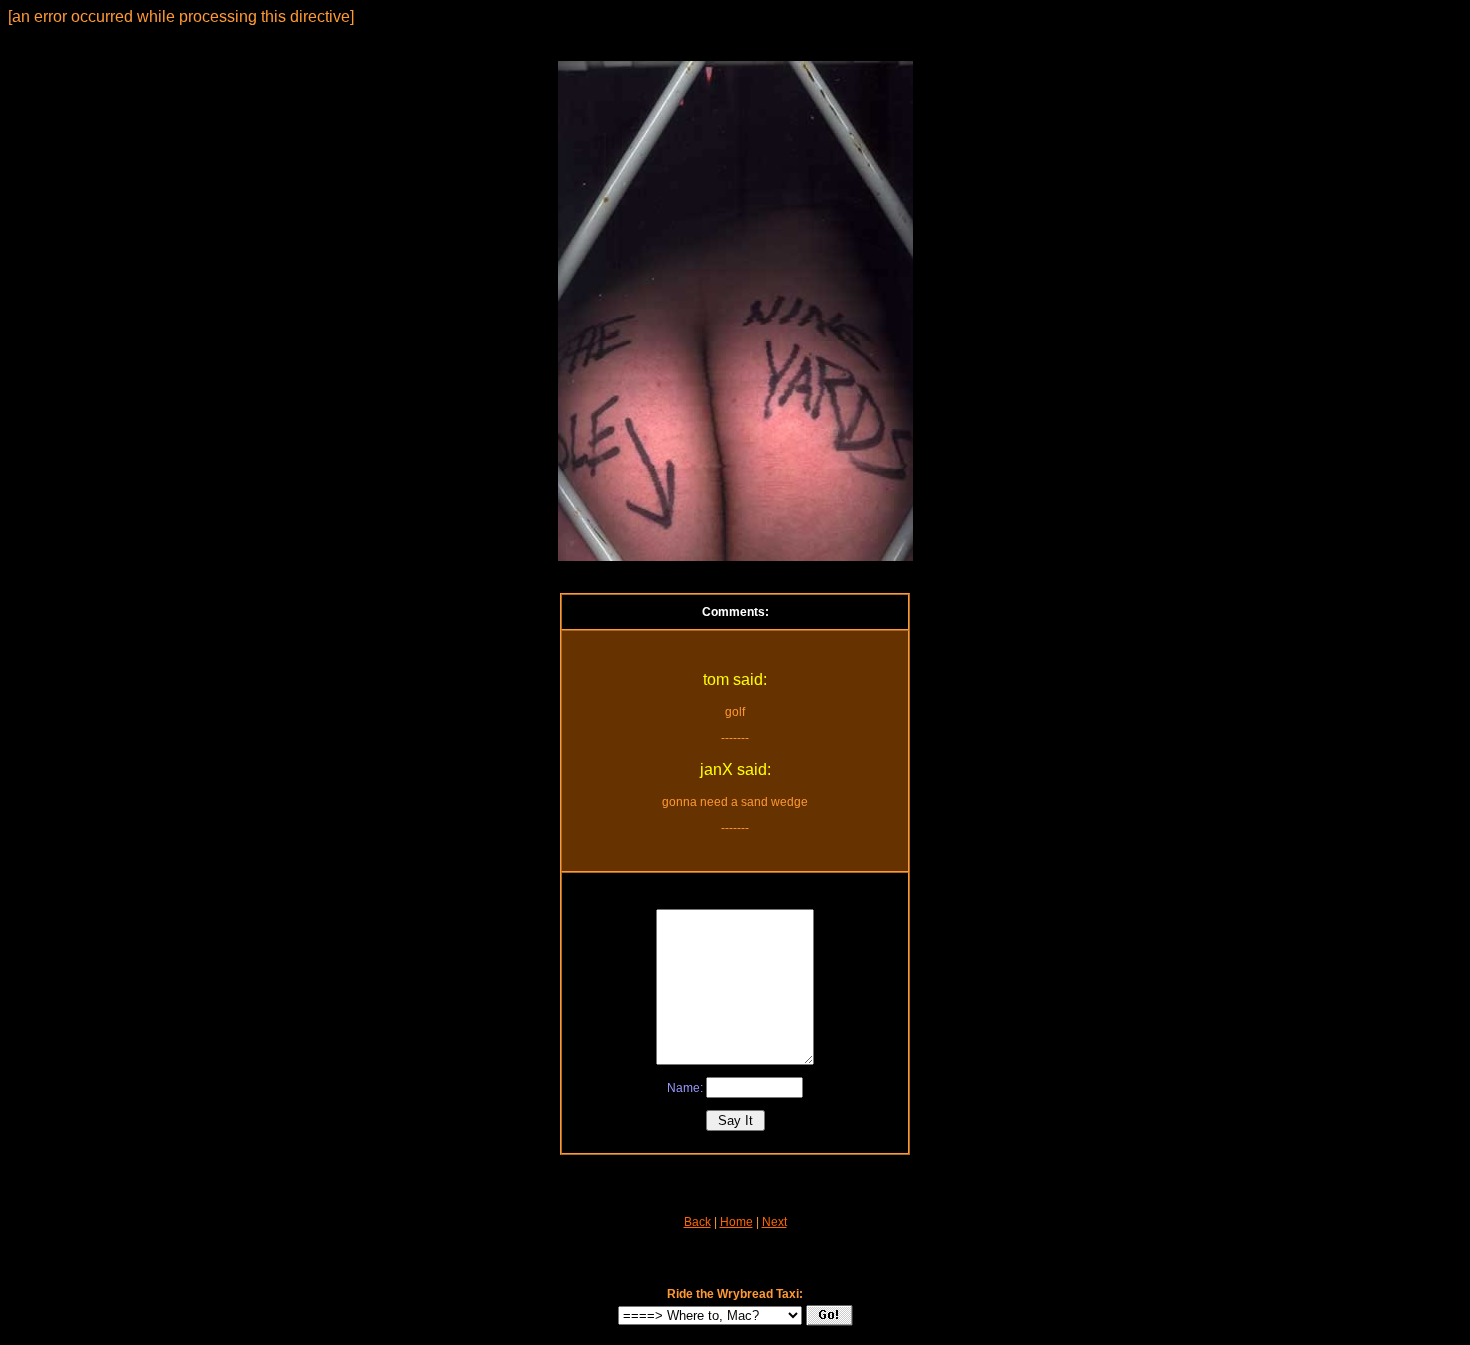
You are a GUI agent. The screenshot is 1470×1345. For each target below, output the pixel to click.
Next (774, 1222)
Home (736, 1222)
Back (697, 1222)
